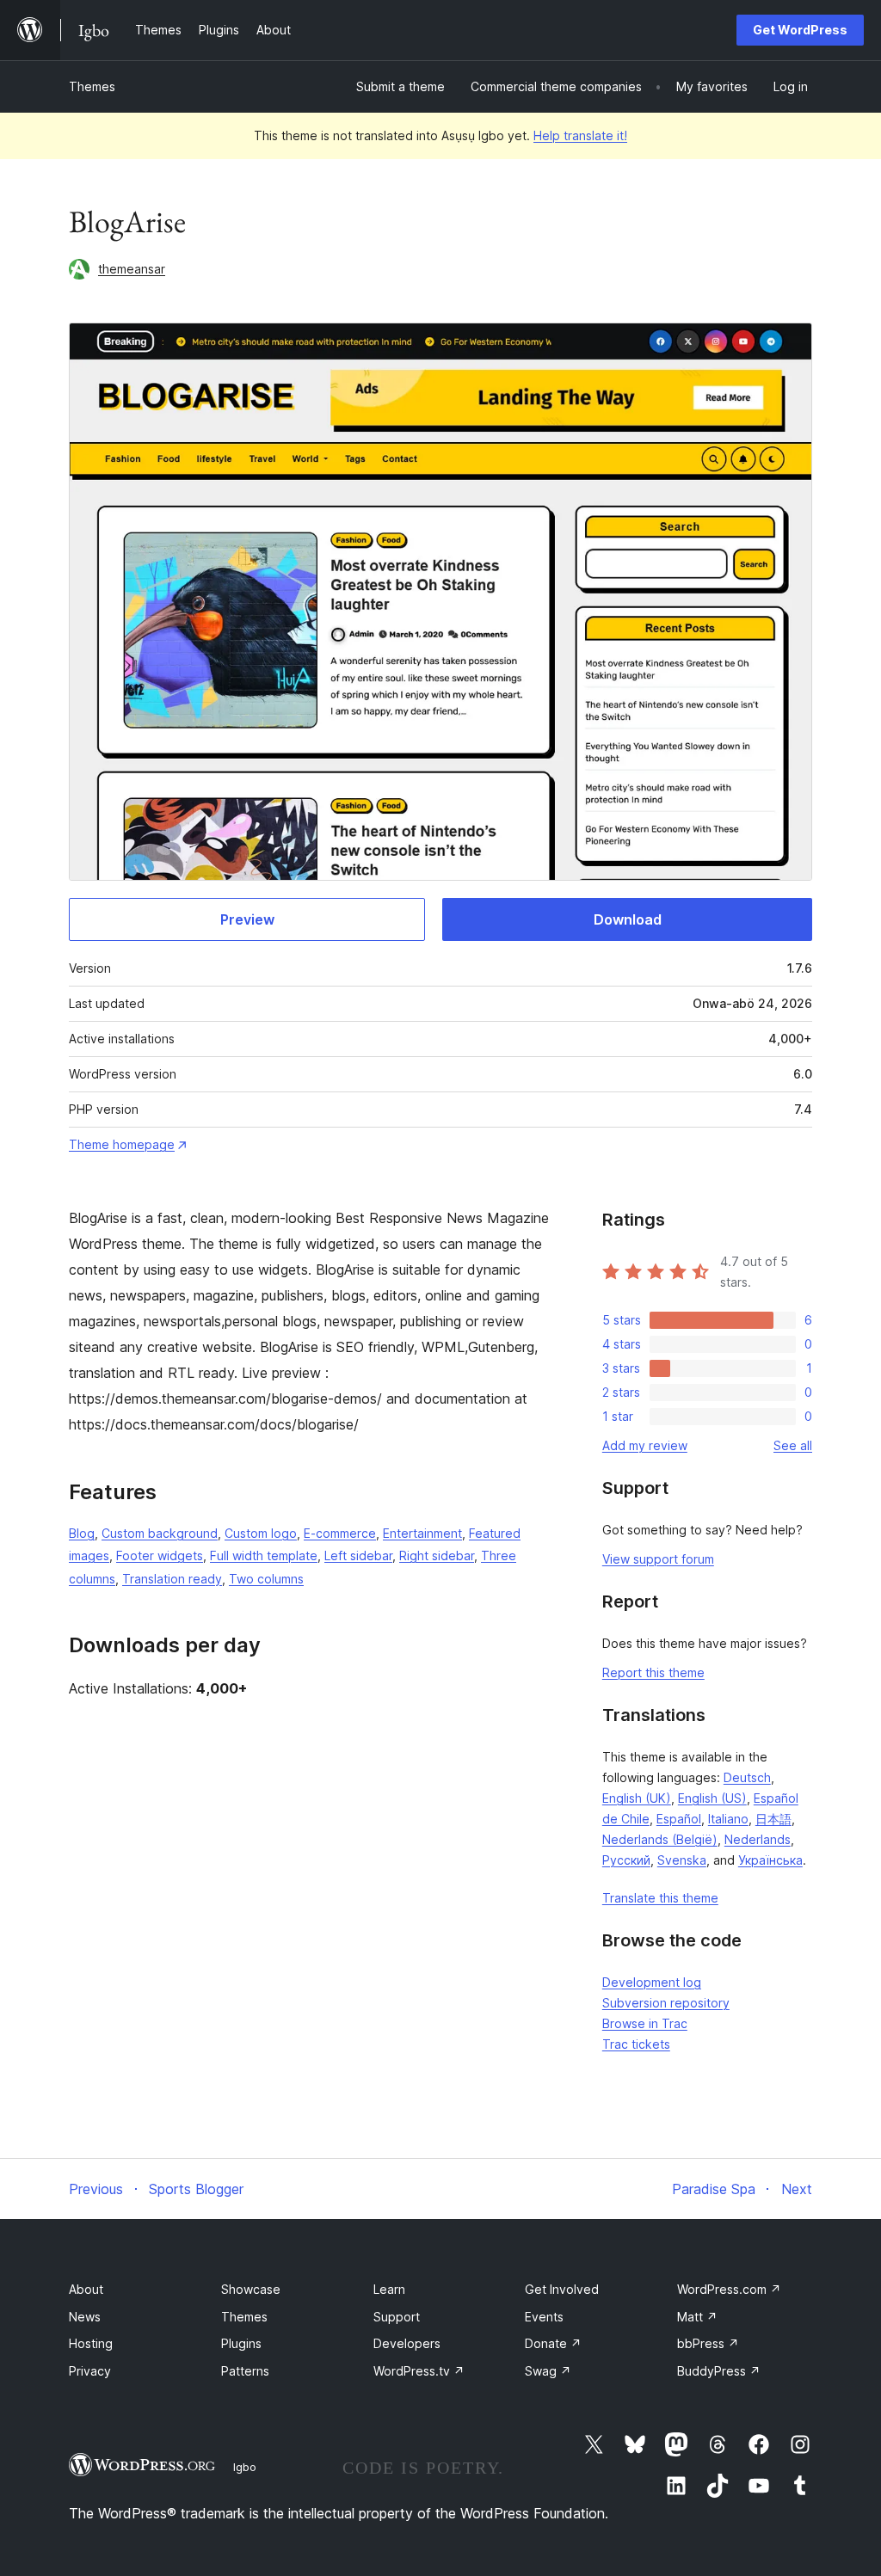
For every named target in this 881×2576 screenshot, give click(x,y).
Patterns (245, 2371)
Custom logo (261, 1533)
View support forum (658, 1559)
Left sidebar (358, 1555)
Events (544, 2317)
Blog (82, 1533)
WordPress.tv (419, 2371)
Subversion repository (666, 2003)
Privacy (90, 2371)
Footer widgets (160, 1555)
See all (793, 1445)
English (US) (712, 1798)
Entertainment (422, 1533)
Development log (652, 1982)
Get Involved (562, 2289)
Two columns (266, 1579)
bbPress (708, 2343)
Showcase (251, 2289)
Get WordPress (800, 30)
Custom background (160, 1533)
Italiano (728, 1819)
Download (628, 919)
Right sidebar (437, 1555)
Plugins (241, 2343)
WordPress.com (729, 2289)
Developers (407, 2343)
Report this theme (653, 1672)
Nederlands (758, 1839)
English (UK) (637, 1798)
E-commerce (340, 1533)
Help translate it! (580, 135)
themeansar (132, 269)
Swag (548, 2371)
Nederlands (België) (660, 1839)
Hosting (91, 2343)
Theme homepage (122, 1144)
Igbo (245, 2467)
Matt (697, 2317)
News (85, 2317)
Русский (626, 1860)
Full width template (264, 1555)
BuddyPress (719, 2371)
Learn (389, 2289)
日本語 (773, 1819)
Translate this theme (660, 1898)
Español (679, 1819)
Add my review (645, 1445)
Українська (770, 1860)
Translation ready (172, 1579)
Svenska (682, 1860)
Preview (247, 919)
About (86, 2289)
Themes (92, 86)
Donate (553, 2343)
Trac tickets (636, 2044)
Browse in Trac (645, 2023)
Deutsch (747, 1777)
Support (397, 2317)
